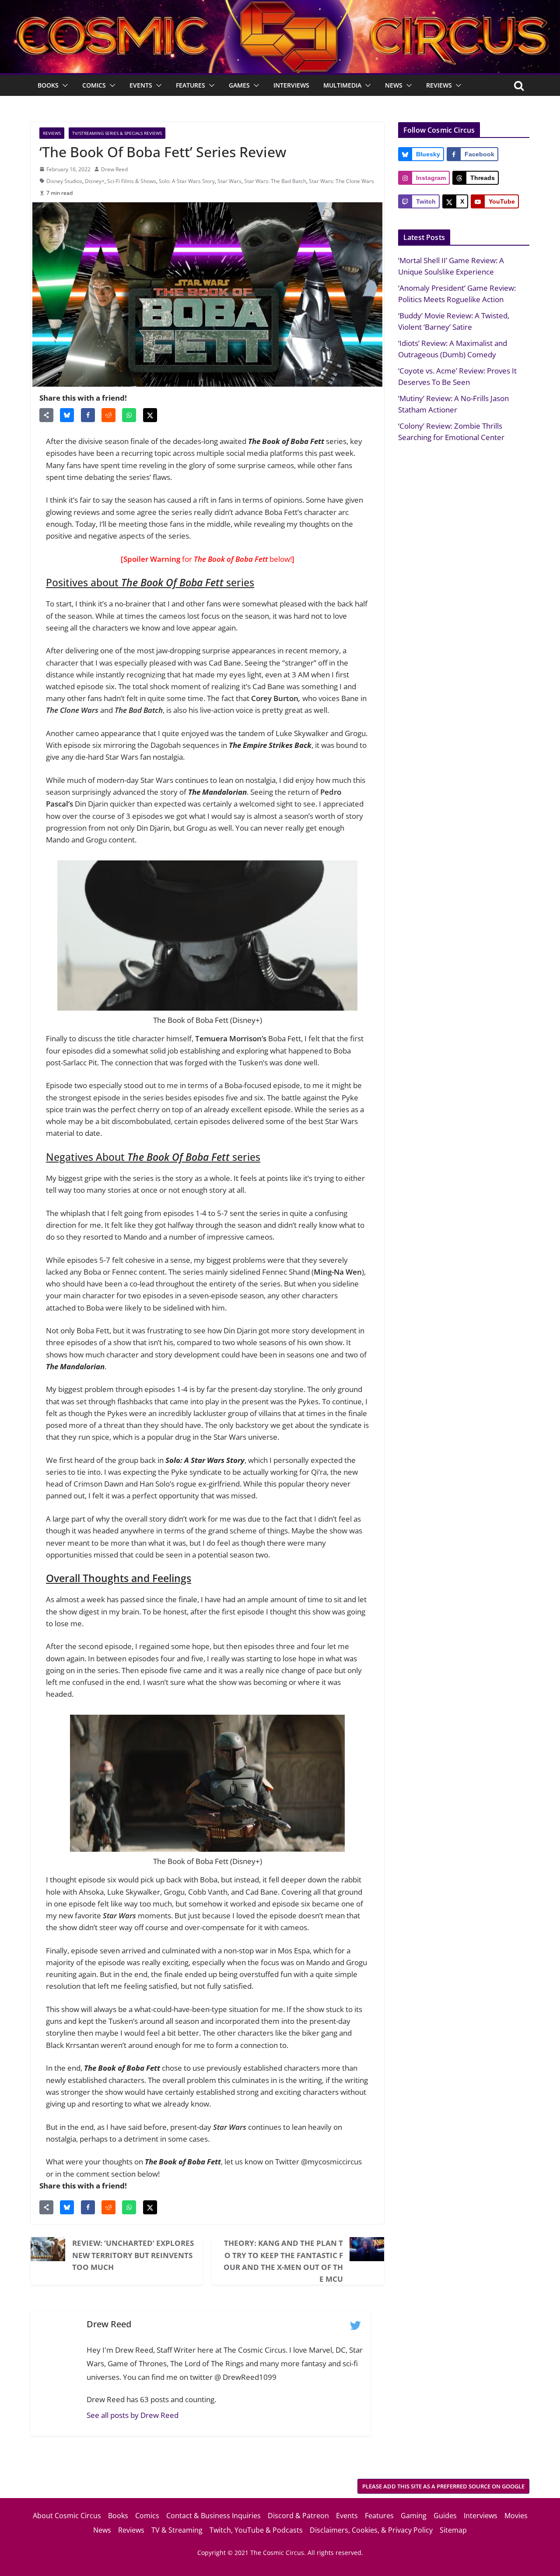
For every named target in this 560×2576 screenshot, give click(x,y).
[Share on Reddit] (108, 415)
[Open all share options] (46, 415)
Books (48, 85)
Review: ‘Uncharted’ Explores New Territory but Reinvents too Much (133, 2255)
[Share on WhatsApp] (129, 415)
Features (191, 85)
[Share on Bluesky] (67, 415)
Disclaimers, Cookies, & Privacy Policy (371, 2530)
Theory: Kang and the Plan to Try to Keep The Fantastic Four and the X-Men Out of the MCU (283, 2261)
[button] (63, 85)
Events (141, 85)
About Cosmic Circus (67, 2516)
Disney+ (95, 181)
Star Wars (229, 181)
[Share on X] (150, 415)
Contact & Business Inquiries (213, 2516)
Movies (516, 2516)
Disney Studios (64, 181)
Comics (94, 85)
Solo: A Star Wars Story (187, 181)
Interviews (291, 85)
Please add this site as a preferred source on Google (443, 2486)
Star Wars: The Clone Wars (341, 181)
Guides (445, 2516)
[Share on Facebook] (88, 415)
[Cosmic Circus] (280, 6)
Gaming (414, 2516)
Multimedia (342, 85)
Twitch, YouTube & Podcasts (256, 2530)
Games (239, 85)
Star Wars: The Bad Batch (275, 181)
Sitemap (453, 2530)
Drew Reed (114, 169)
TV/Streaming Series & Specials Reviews (117, 133)
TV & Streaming (177, 2530)
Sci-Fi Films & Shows (132, 181)
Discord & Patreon (298, 2516)
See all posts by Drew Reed (133, 2415)
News (394, 85)
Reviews (439, 85)
